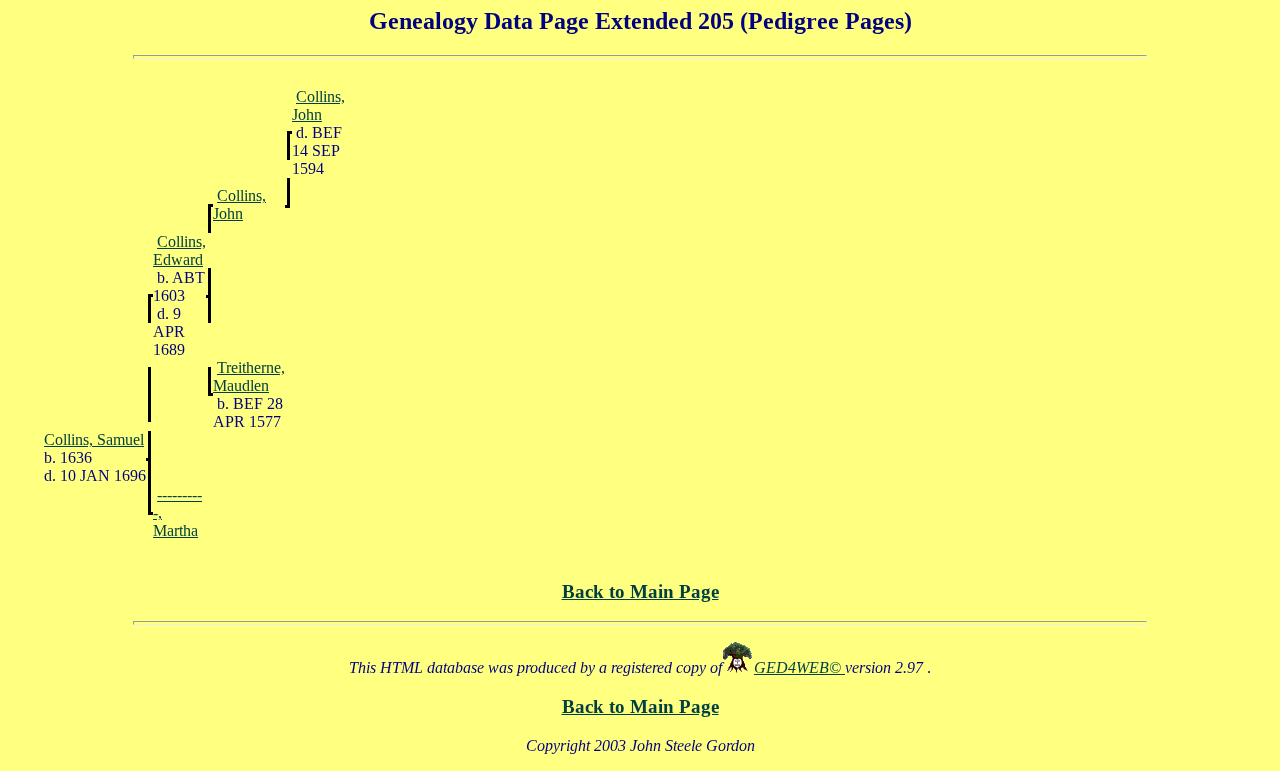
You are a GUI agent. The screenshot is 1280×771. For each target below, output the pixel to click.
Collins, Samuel (94, 439)
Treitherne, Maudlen (249, 376)
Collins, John (318, 105)
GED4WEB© (799, 667)
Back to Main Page (640, 591)
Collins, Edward (179, 250)
